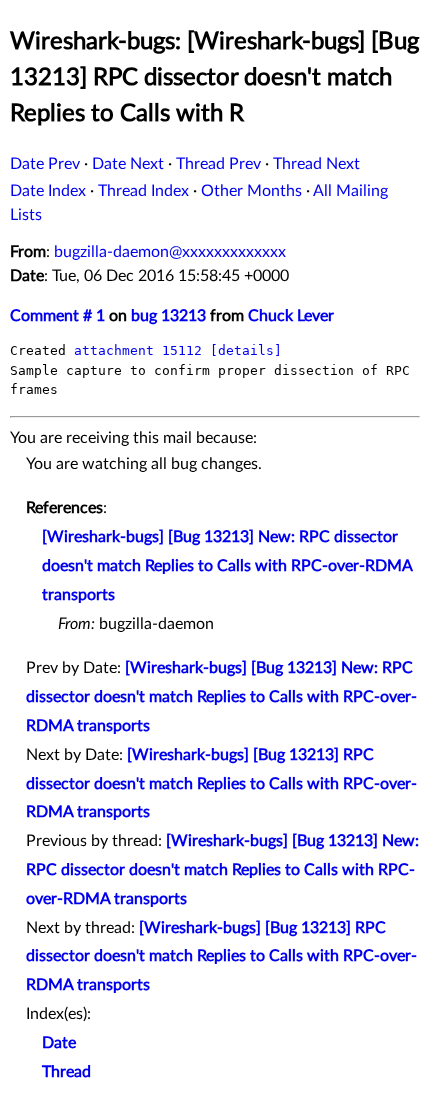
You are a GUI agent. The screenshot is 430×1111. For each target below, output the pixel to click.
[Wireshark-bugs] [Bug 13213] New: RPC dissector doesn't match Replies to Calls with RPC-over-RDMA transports (227, 566)
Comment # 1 (57, 316)
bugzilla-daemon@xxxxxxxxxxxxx (170, 252)
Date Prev (45, 164)
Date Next (128, 164)
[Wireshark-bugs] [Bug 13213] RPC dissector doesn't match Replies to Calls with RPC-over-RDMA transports (221, 784)
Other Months (251, 191)
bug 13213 (168, 316)
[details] (246, 350)
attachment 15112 (138, 350)
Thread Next (316, 164)
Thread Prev (218, 164)
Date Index (48, 191)
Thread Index (143, 191)
